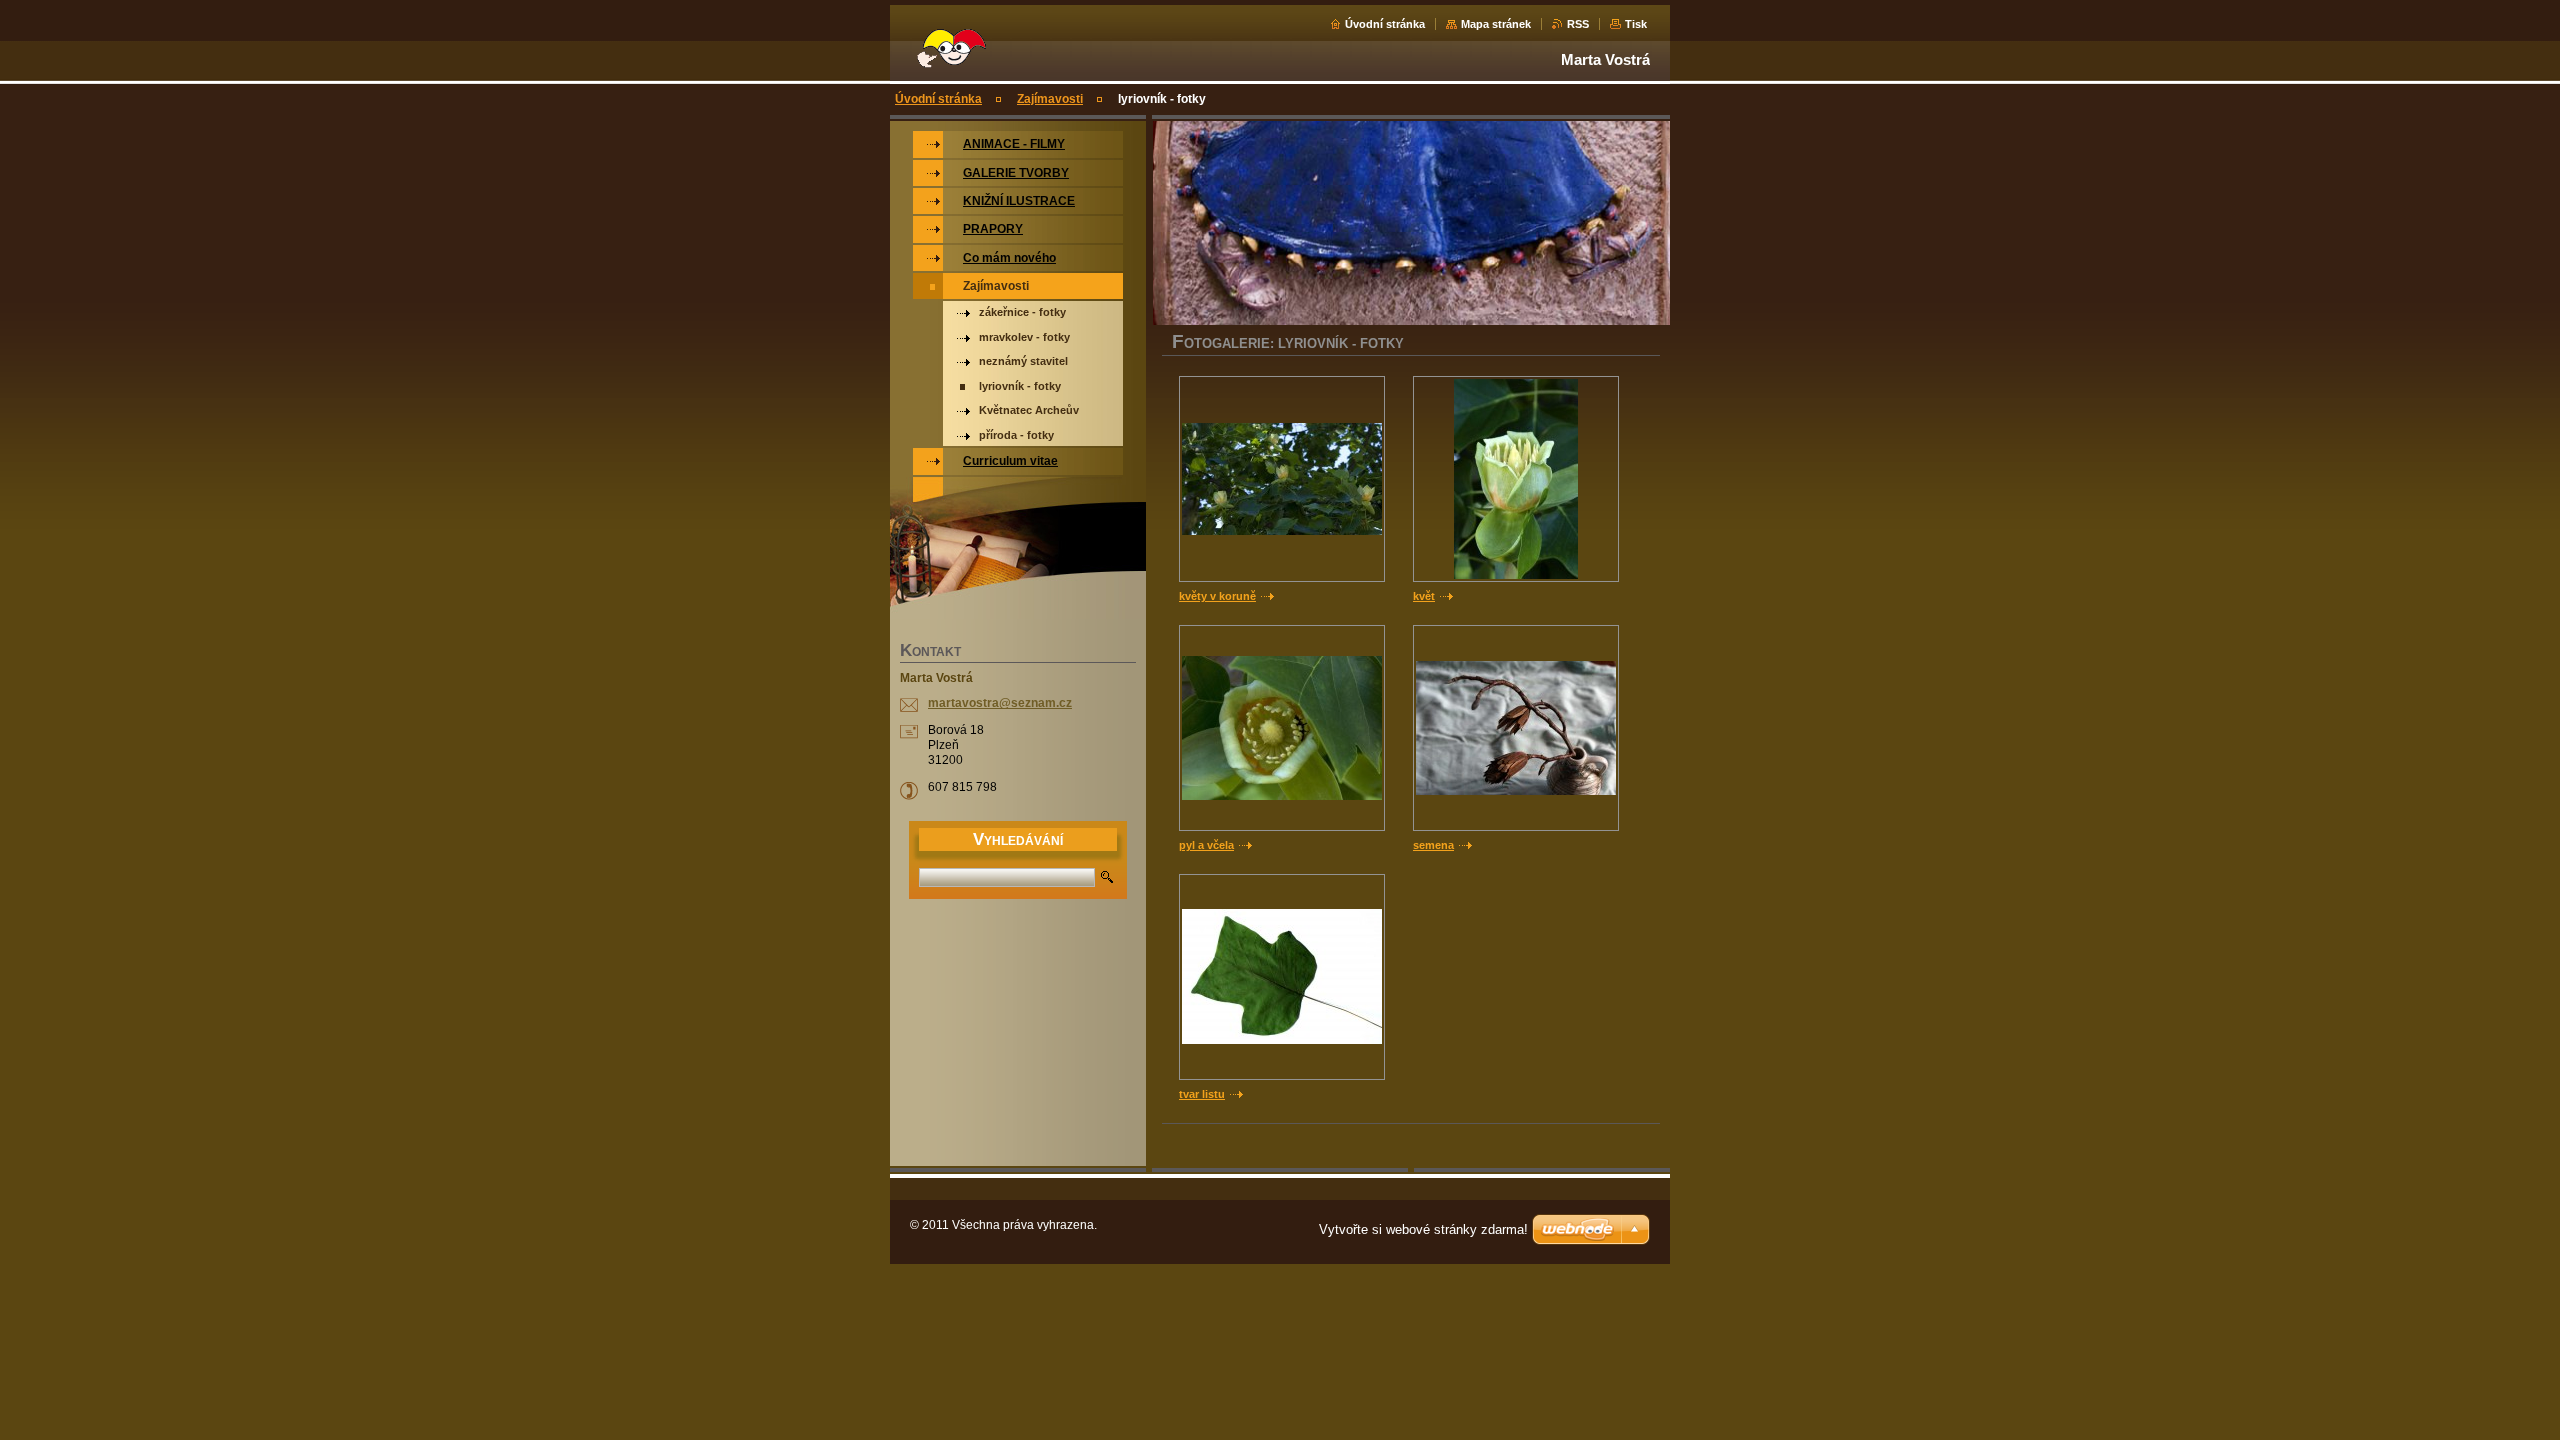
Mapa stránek (1496, 24)
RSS (1578, 24)
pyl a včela (1206, 845)
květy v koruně (1217, 596)
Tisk (1636, 24)
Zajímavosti (1050, 99)
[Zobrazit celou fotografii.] (1282, 479)
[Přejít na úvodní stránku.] (950, 60)
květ (1424, 596)
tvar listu (1202, 1094)
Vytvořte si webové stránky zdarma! (1423, 1229)
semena (1433, 845)
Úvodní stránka (1385, 24)
